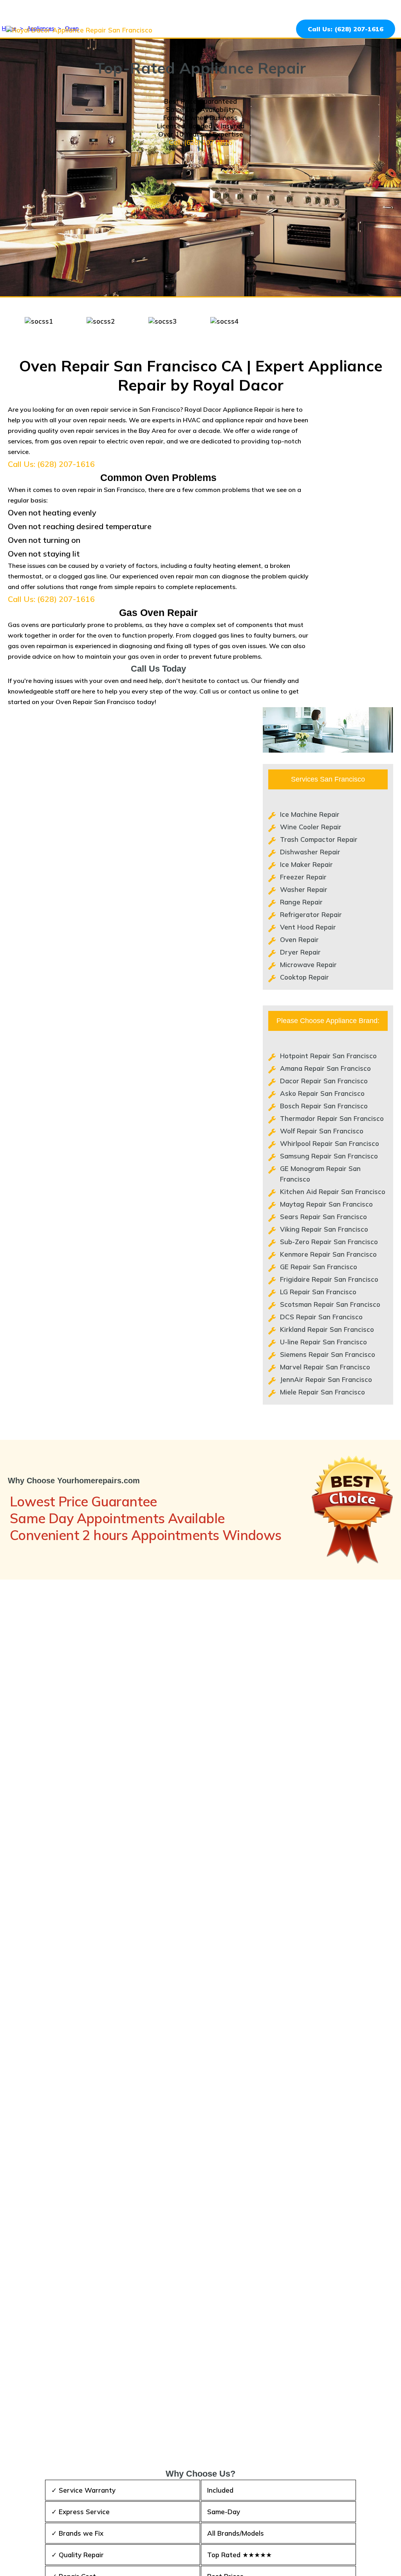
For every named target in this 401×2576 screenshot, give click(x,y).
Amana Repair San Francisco (325, 1068)
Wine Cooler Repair (311, 827)
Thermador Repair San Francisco (332, 1118)
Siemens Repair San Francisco (328, 1354)
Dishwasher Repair (310, 852)
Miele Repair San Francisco (322, 1392)
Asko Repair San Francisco (322, 1093)
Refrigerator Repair (311, 914)
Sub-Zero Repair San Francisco (329, 1242)
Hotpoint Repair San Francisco (328, 1056)
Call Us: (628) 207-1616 (346, 29)
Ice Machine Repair (310, 814)
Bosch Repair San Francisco (324, 1106)
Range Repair (301, 902)
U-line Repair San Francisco (323, 1342)
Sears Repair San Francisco (323, 1217)
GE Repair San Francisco (319, 1267)
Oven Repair (299, 939)
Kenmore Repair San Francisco (328, 1254)
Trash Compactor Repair (319, 839)
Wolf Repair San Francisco (322, 1131)
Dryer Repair (300, 952)
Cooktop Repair (304, 977)
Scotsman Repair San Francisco (330, 1304)
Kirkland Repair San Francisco (327, 1329)
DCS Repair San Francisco (321, 1317)
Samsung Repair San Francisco (329, 1156)
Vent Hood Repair (308, 927)
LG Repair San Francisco (318, 1292)
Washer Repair (304, 889)
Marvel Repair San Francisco (325, 1367)
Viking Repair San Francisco (324, 1229)
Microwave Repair (308, 965)
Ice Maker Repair (306, 864)
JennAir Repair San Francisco (326, 1379)
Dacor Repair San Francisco (324, 1081)
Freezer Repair (303, 877)
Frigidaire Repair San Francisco (329, 1279)
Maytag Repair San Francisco (326, 1204)
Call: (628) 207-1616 (200, 142)
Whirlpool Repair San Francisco (330, 1143)
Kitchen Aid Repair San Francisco (333, 1192)
